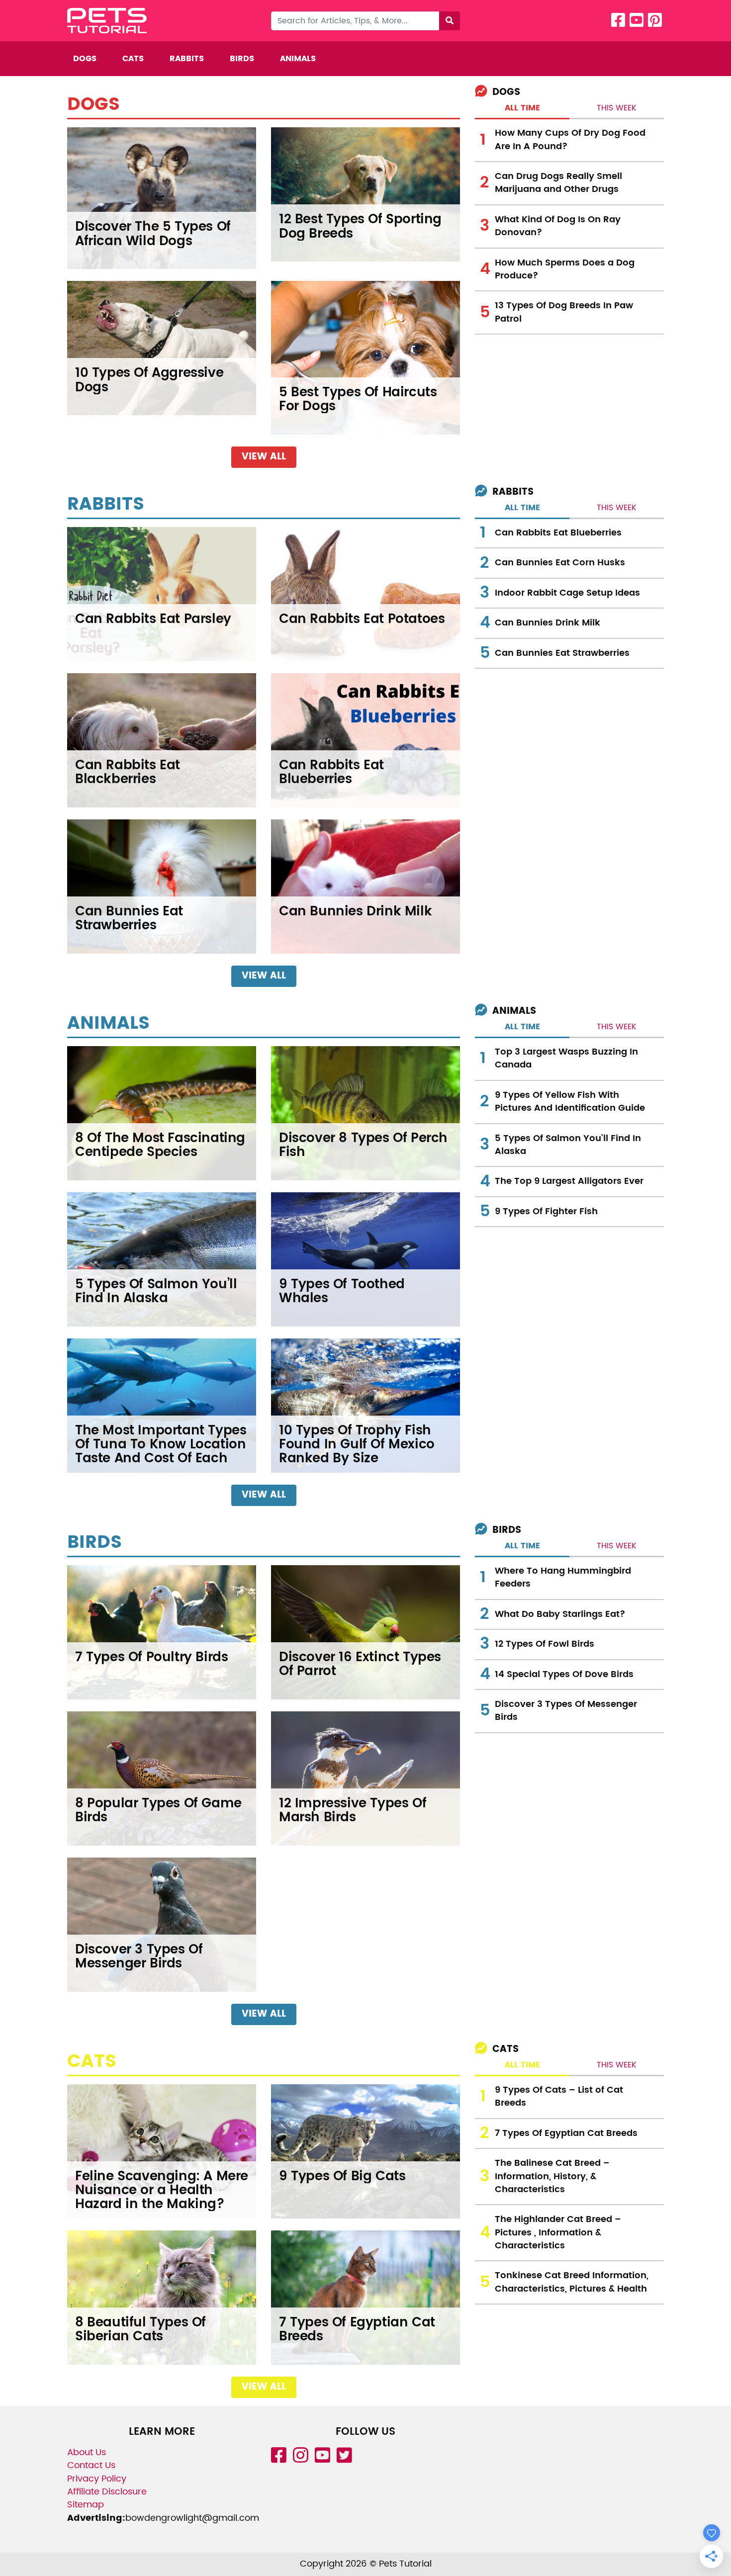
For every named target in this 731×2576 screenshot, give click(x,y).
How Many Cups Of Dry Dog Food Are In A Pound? (570, 139)
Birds (242, 59)
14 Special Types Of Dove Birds (564, 1674)
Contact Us (91, 2465)
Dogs (85, 59)
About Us (87, 2452)
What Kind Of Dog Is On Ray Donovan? (558, 226)
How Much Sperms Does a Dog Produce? (565, 269)
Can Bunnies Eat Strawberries (562, 653)
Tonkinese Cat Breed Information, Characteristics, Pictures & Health (572, 2282)
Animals (298, 59)
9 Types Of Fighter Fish (546, 1211)
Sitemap (86, 2505)
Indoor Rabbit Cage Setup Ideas (567, 593)
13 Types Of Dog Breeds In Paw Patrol (564, 312)
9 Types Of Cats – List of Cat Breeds (559, 2096)
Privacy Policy (97, 2479)
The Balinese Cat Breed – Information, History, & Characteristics (552, 2176)
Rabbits (187, 59)
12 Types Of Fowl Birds (545, 1644)
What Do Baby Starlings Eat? (560, 1614)
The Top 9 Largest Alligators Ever (569, 1181)
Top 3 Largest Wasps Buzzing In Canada (566, 1058)
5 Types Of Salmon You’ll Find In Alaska (568, 1145)
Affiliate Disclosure (107, 2492)
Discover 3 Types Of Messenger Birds (566, 1711)
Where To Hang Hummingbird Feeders (563, 1577)
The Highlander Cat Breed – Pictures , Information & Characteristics (558, 2232)
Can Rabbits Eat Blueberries (558, 533)
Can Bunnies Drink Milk (548, 623)
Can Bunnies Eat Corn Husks (560, 563)
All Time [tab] (522, 108)
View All (264, 457)
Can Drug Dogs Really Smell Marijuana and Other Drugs (558, 183)
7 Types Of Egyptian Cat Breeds (566, 2133)
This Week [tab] (617, 108)
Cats (133, 59)
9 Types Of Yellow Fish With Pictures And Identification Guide (570, 1102)
